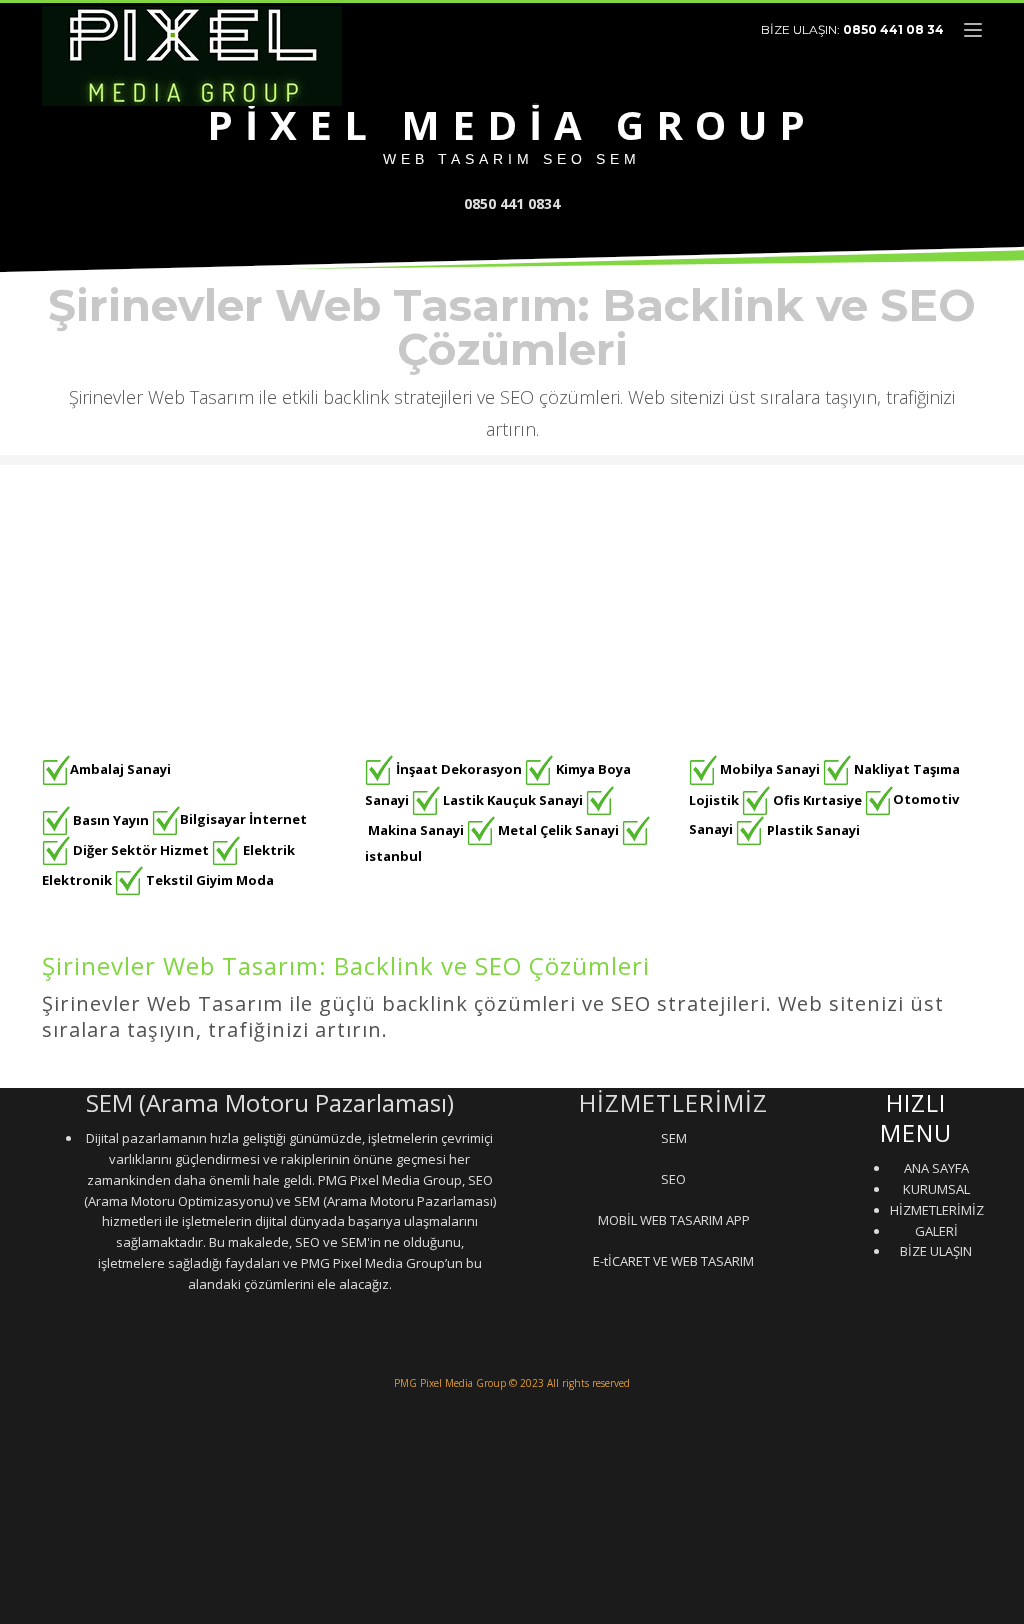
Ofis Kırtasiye (817, 799)
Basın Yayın (111, 819)
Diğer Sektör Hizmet (141, 849)
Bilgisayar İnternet (243, 819)
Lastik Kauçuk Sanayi (513, 799)
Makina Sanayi (416, 829)
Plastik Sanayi (813, 829)
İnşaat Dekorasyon (459, 769)
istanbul (393, 856)
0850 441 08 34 (893, 29)
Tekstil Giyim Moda (210, 880)
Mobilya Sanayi (770, 769)
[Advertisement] (512, 605)
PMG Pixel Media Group (450, 1383)
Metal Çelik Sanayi (558, 829)
